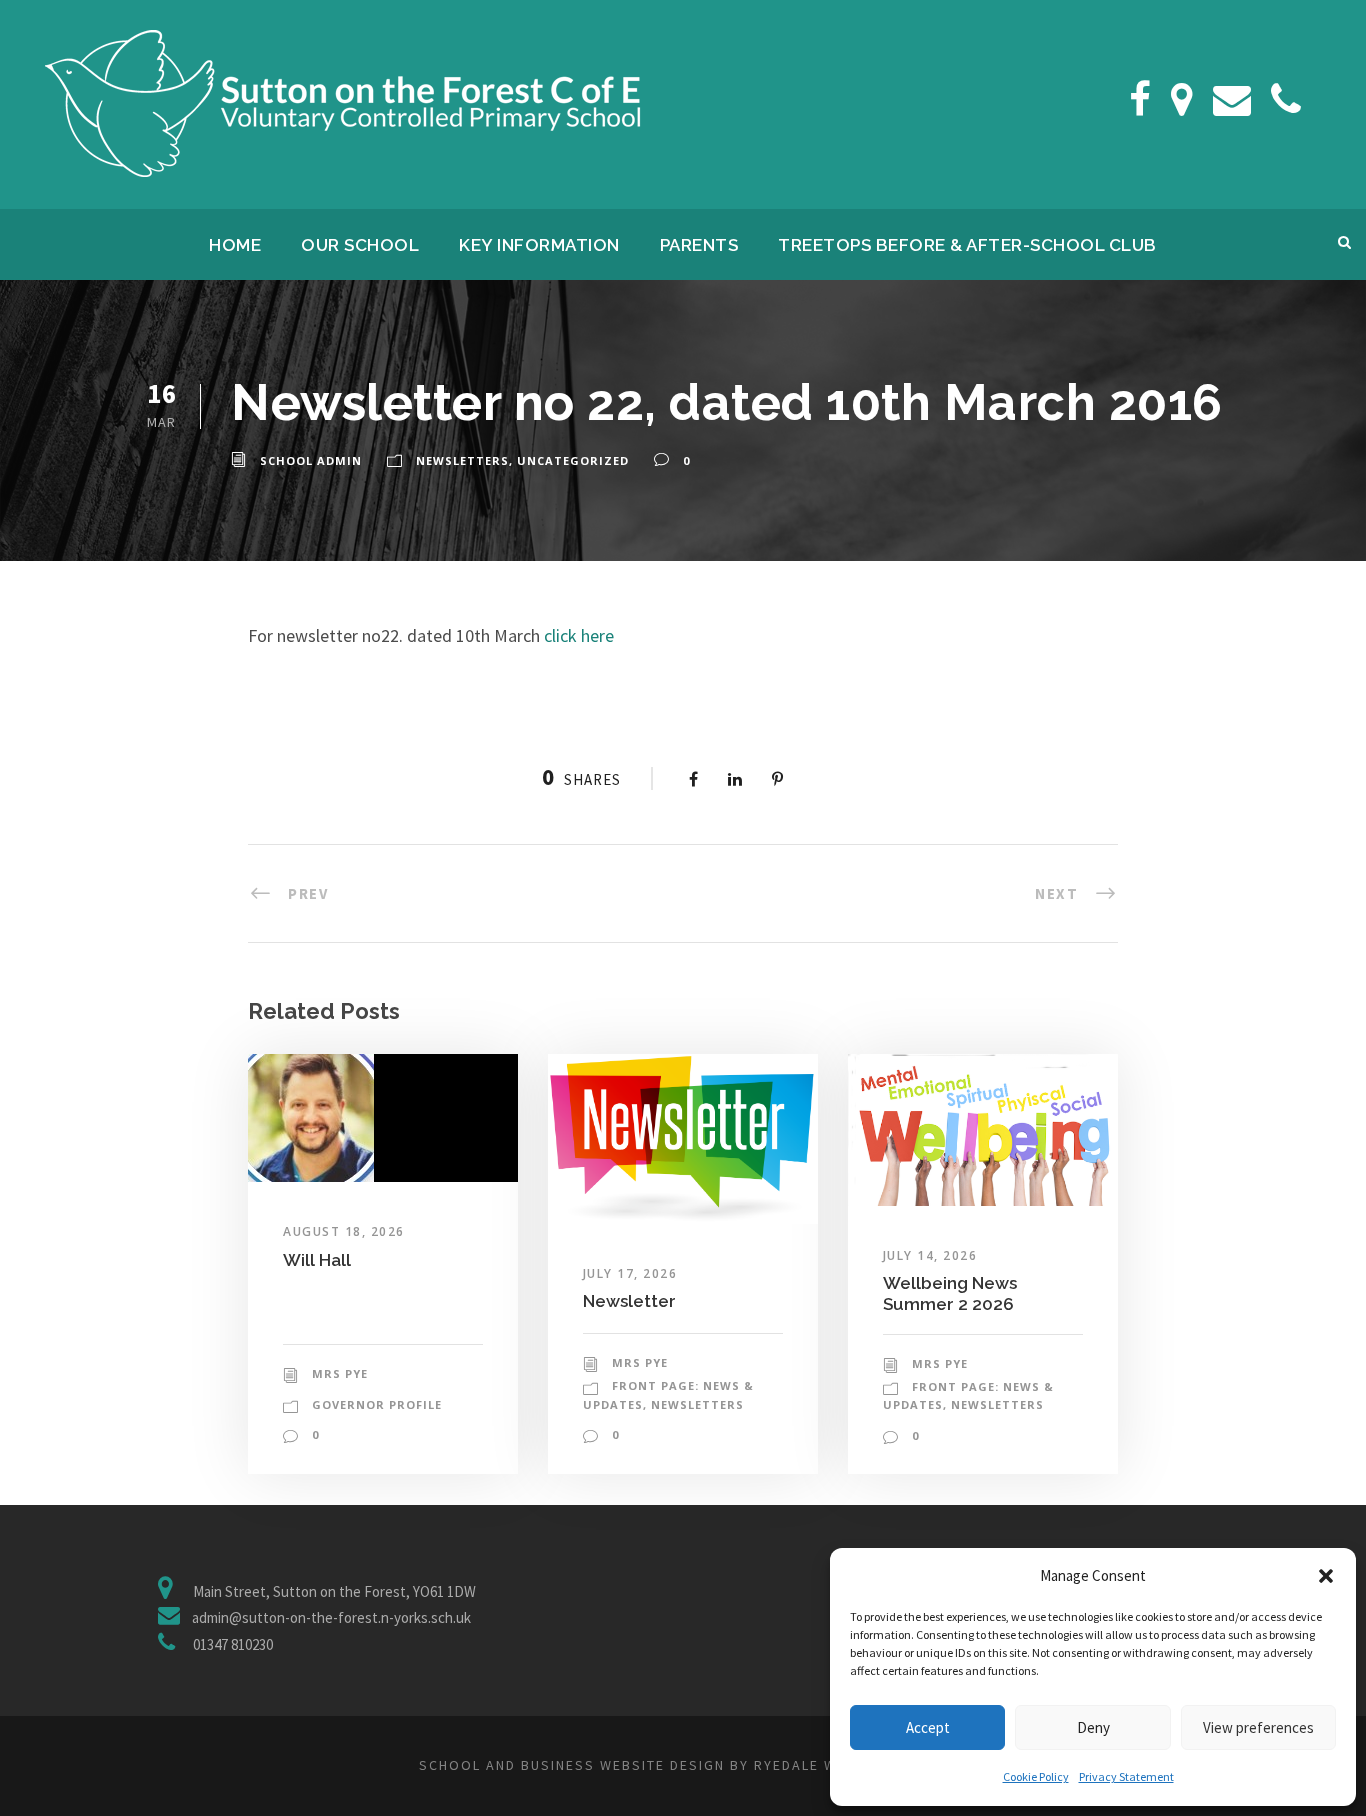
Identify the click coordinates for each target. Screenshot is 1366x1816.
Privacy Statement (1126, 1776)
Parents (699, 245)
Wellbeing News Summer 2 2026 (950, 1293)
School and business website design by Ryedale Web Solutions (683, 1765)
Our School (360, 245)
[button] (1326, 1576)
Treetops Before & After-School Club (967, 245)
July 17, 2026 (630, 1273)
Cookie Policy (1036, 1776)
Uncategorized (573, 460)
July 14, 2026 (930, 1255)
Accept (928, 1727)
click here (579, 635)
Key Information (539, 245)
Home (235, 245)
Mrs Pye (340, 1373)
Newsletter (629, 1301)
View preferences (1258, 1727)
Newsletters (462, 460)
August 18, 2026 (344, 1231)
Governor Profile (377, 1404)
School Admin (311, 460)
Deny (1093, 1727)
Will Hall (317, 1260)
